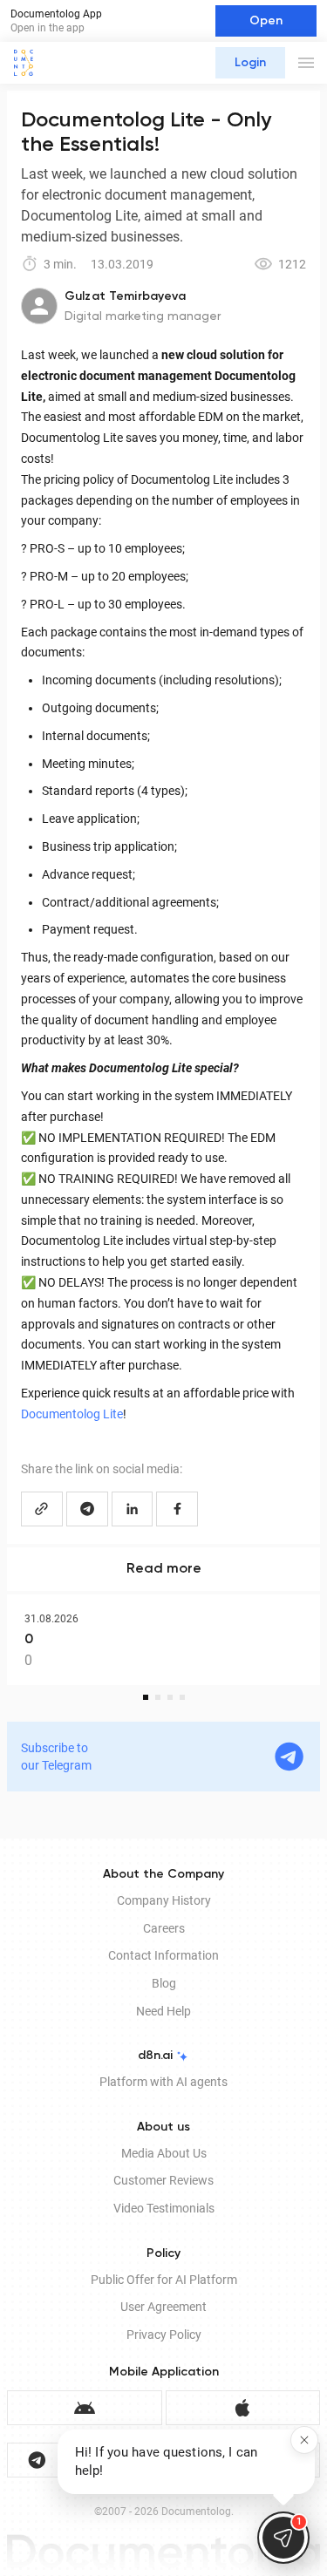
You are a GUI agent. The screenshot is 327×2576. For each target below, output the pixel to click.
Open (266, 21)
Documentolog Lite (72, 1414)
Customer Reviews (163, 2180)
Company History (164, 1900)
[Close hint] (304, 2440)
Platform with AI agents (163, 2082)
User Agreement (163, 2307)
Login (250, 63)
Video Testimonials (164, 2208)
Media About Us (164, 2153)
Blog (164, 1983)
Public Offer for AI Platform (164, 2280)
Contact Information (163, 1955)
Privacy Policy (164, 2335)
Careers (164, 1928)
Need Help (163, 2011)
